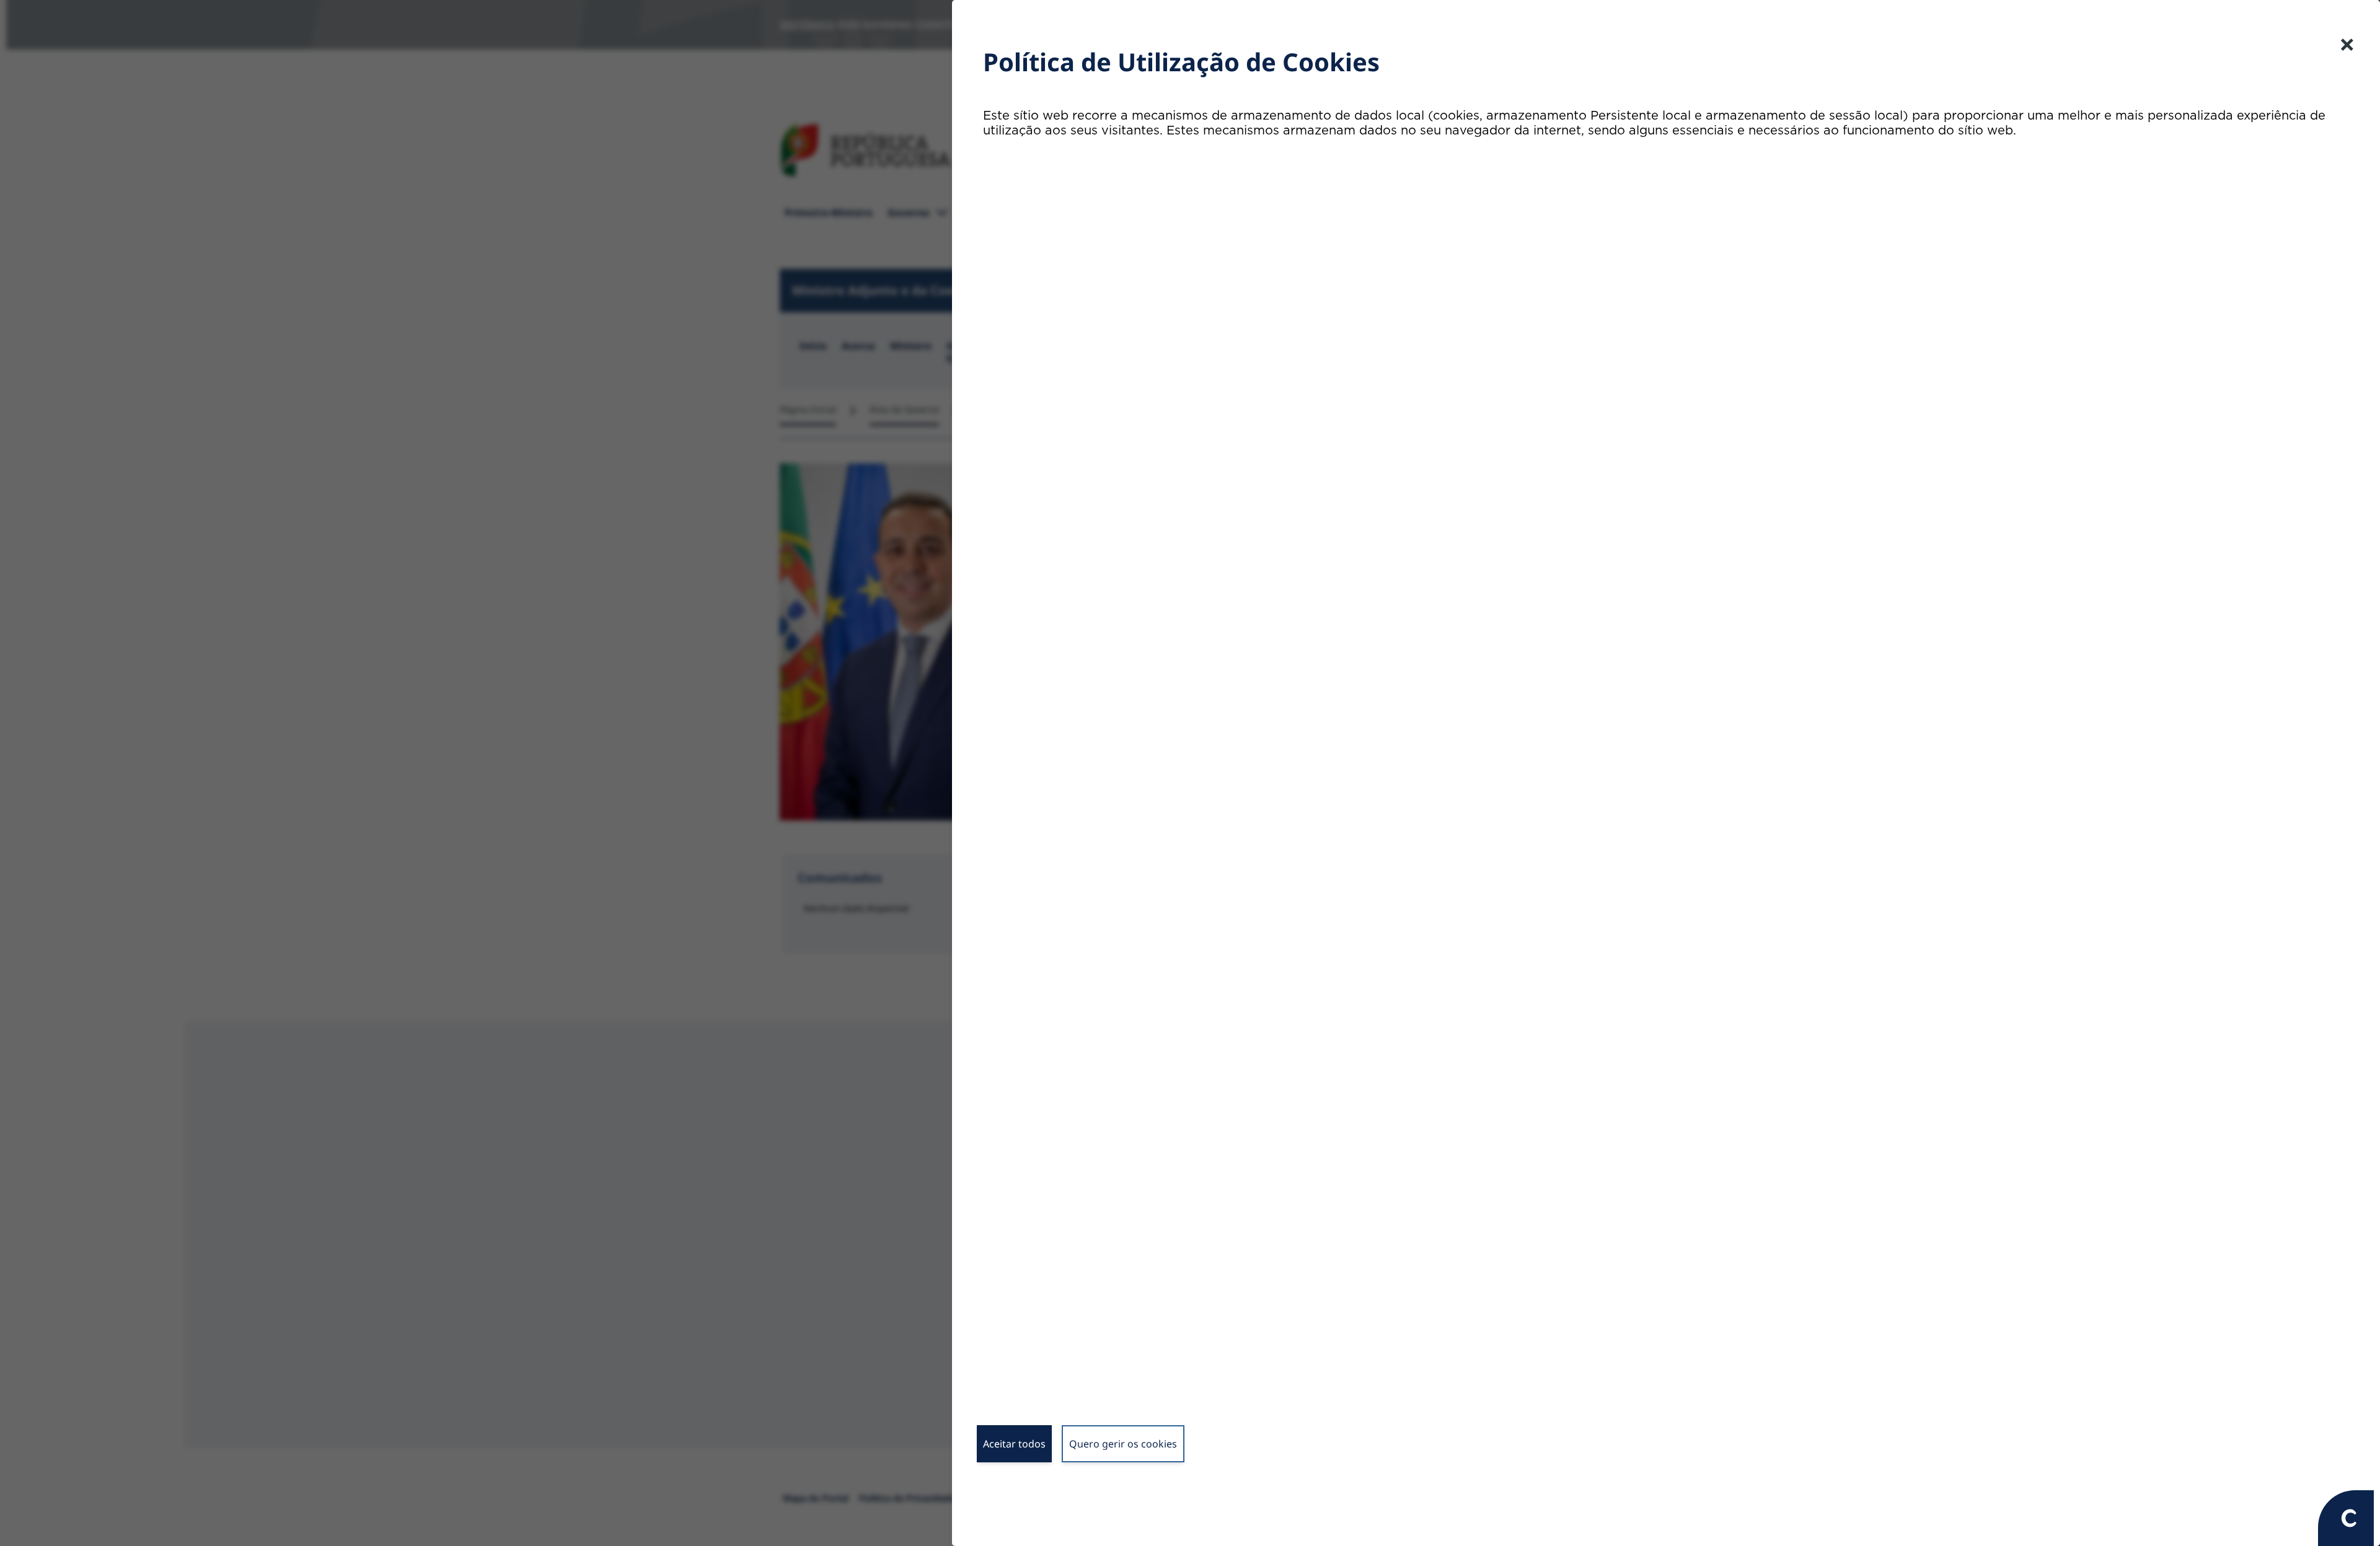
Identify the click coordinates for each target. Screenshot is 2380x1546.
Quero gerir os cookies (1123, 1444)
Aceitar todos (1014, 1444)
